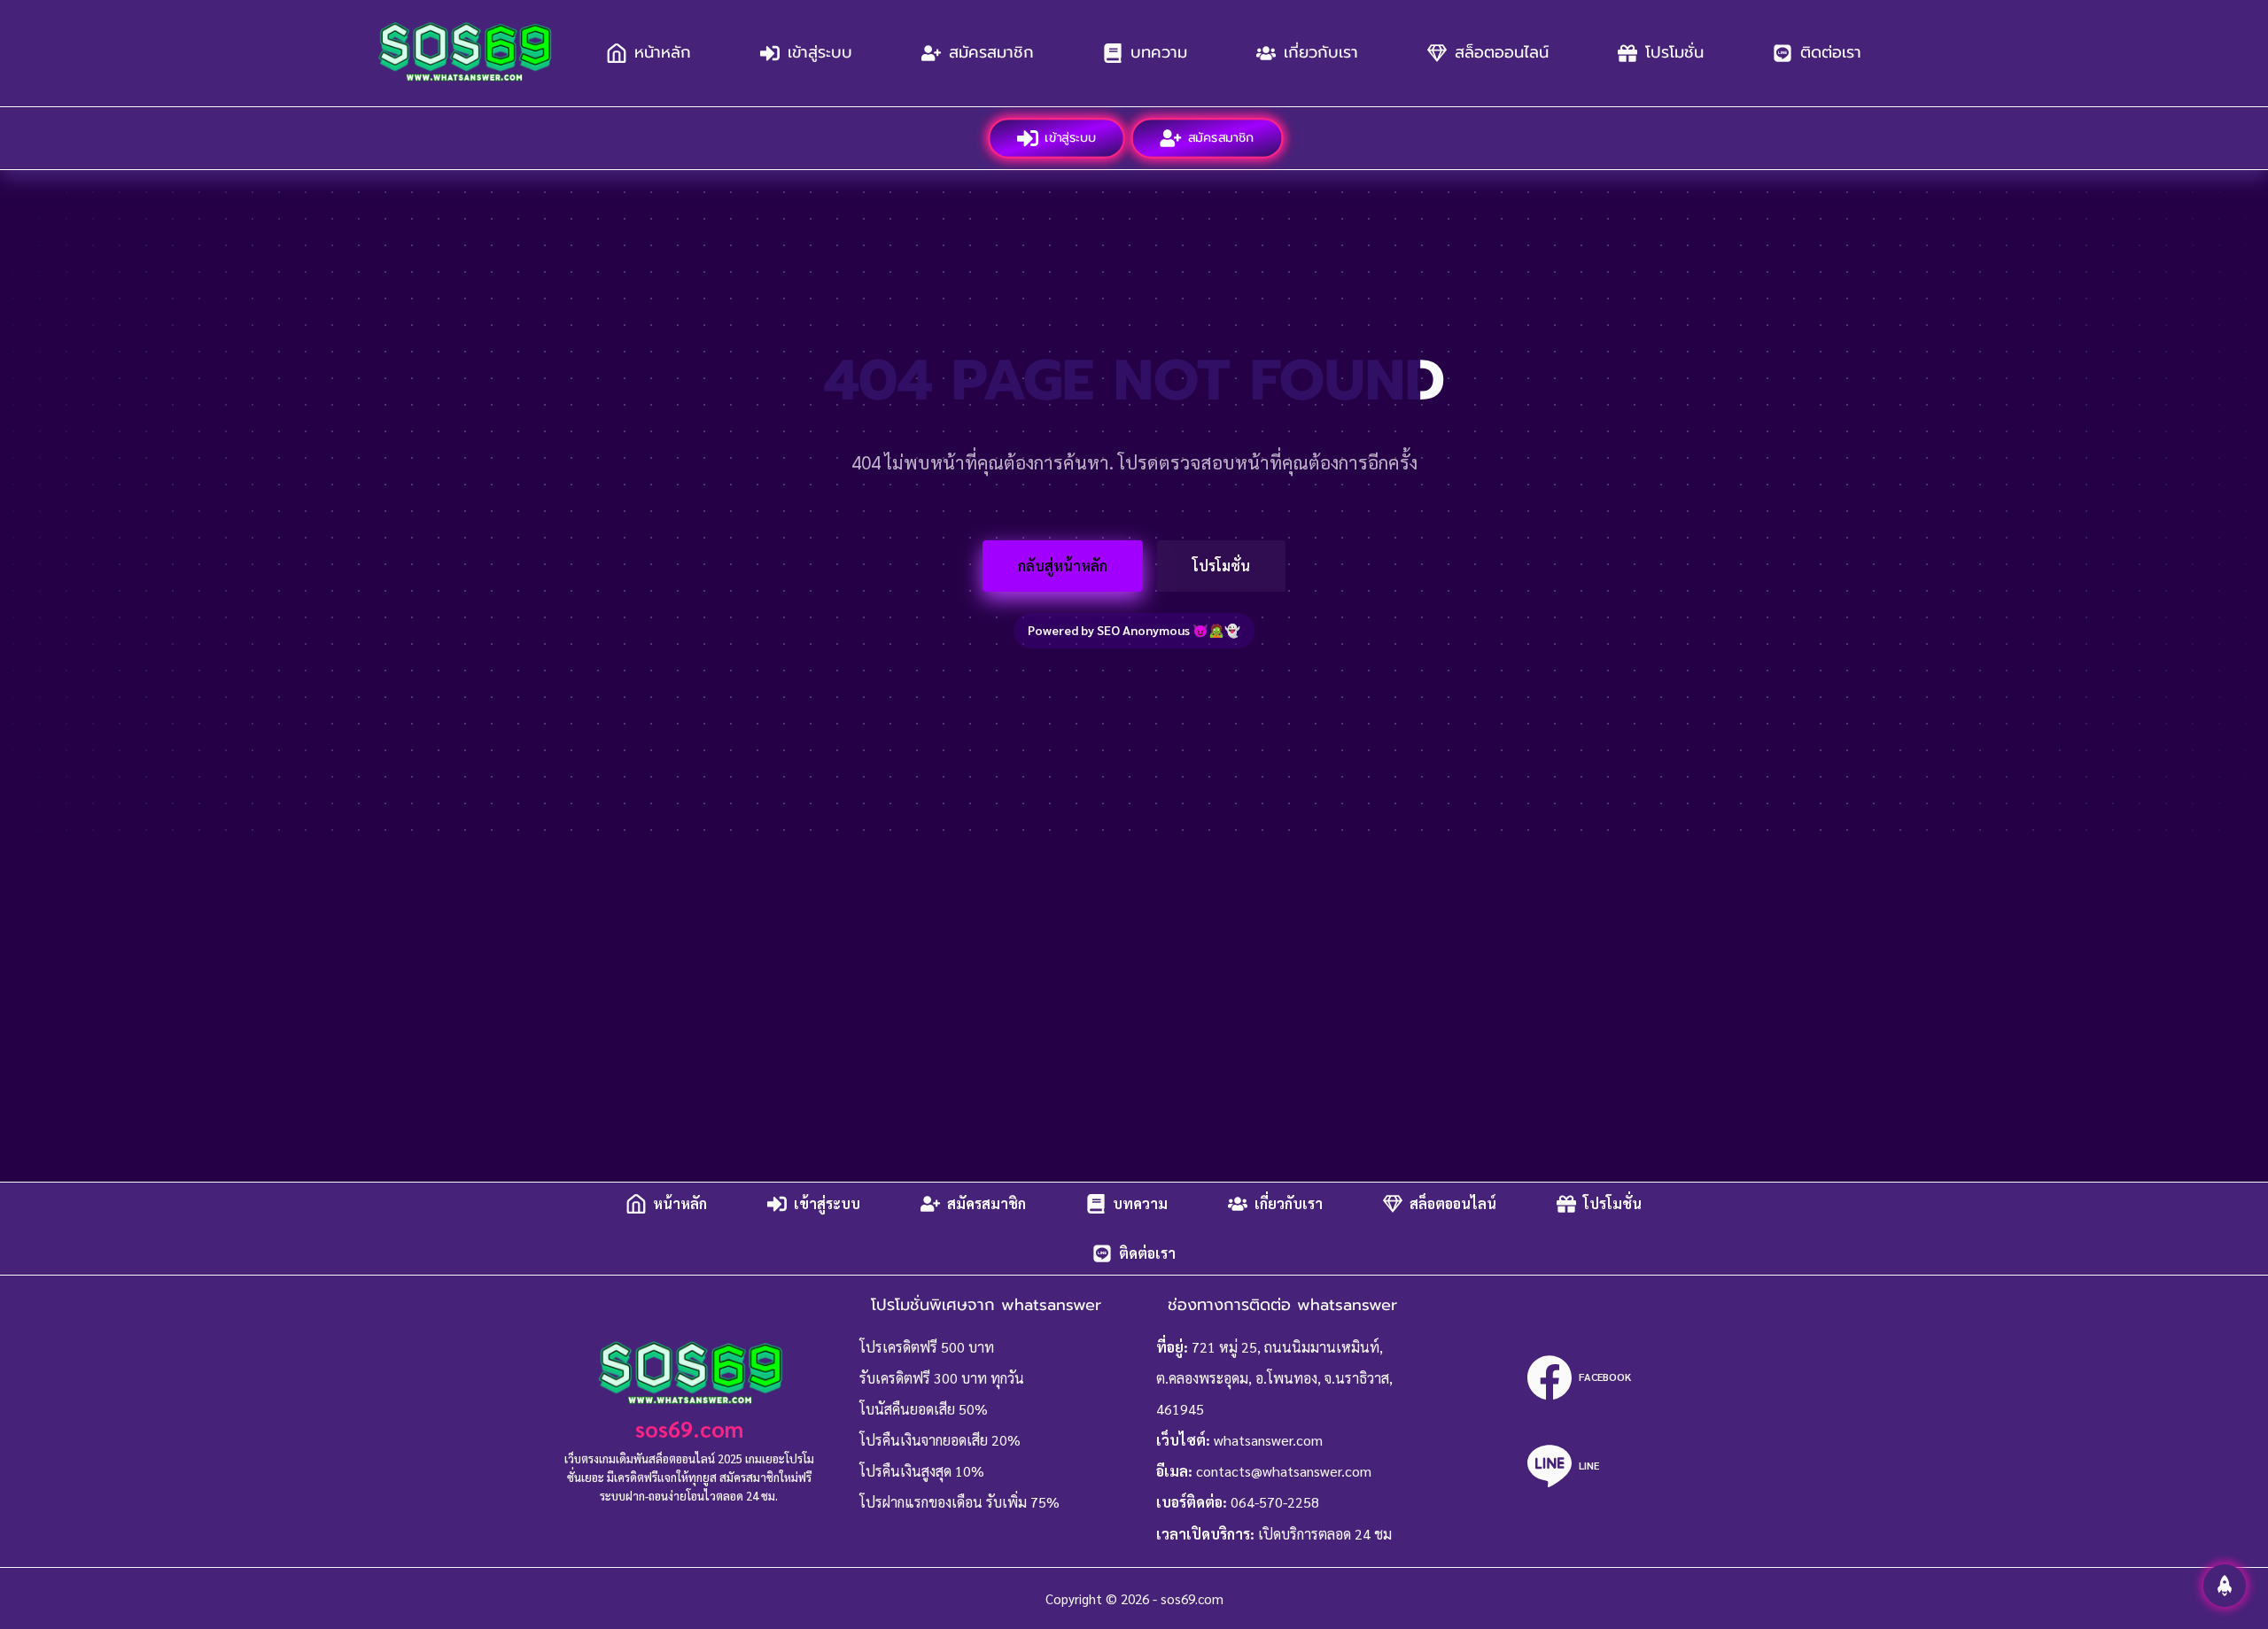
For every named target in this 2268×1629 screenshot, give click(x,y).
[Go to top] (2225, 1586)
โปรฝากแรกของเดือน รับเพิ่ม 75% (959, 1502)
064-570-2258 (1275, 1502)
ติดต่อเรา (1831, 52)
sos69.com (689, 1428)
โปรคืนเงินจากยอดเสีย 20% (940, 1440)
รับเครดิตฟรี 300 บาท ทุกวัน (942, 1378)
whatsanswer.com (1268, 1440)
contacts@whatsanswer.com (1284, 1471)
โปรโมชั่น (1674, 52)
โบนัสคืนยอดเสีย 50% (924, 1409)
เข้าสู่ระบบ (820, 52)
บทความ (1159, 52)
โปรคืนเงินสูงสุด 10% (922, 1471)
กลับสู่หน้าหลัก (1063, 566)
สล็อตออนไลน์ (1502, 52)
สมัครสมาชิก (991, 52)
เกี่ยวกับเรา (1321, 52)
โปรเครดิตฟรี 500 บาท (927, 1347)
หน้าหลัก (663, 52)
